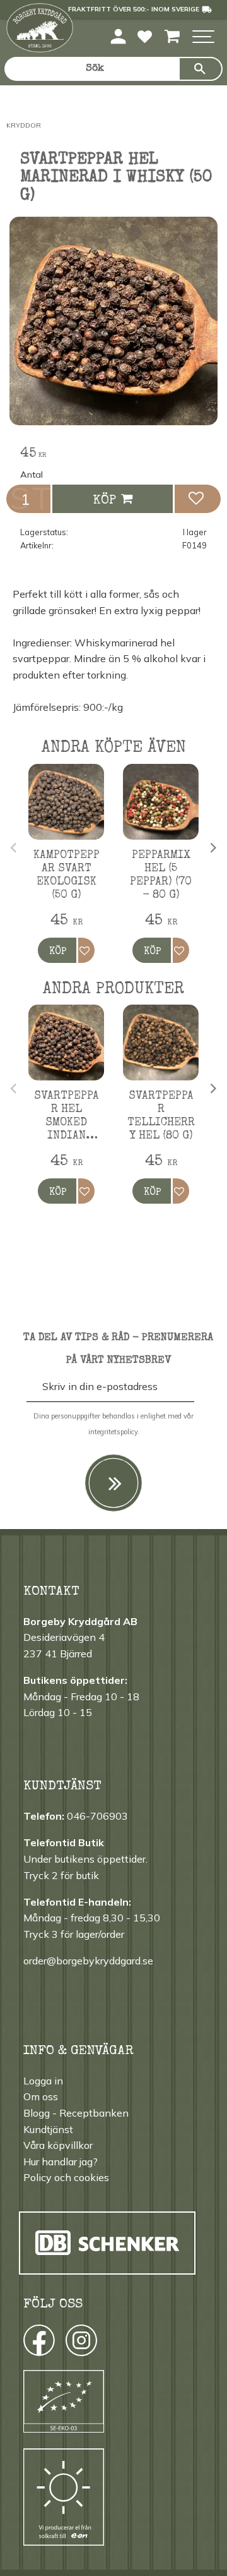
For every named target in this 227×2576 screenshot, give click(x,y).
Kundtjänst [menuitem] (48, 2129)
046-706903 (97, 1816)
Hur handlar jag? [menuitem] (61, 2162)
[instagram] (38, 2343)
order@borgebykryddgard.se (88, 1961)
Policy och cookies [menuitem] (66, 2177)
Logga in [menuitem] (43, 2081)
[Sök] (201, 69)
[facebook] (27, 2343)
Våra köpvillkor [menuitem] (58, 2145)
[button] (203, 38)
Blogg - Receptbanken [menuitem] (76, 2113)
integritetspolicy (113, 1432)
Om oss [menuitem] (41, 2096)
